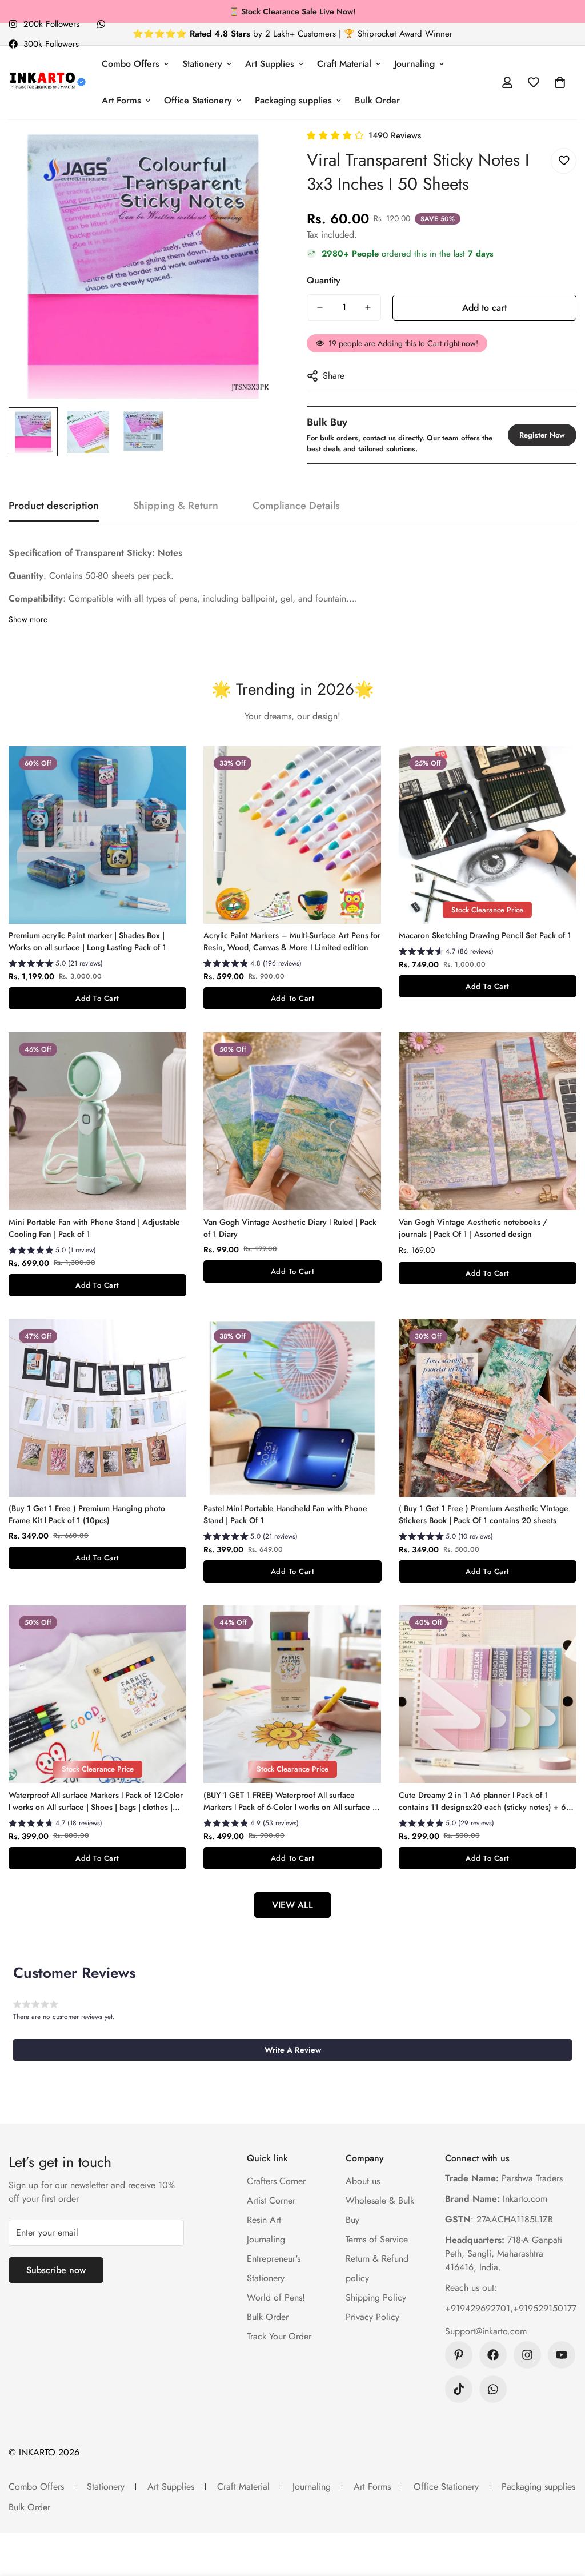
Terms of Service (377, 2239)
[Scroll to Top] (563, 2514)
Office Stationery (198, 100)
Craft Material (344, 64)
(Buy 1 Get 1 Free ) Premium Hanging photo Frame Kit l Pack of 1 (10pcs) (87, 1514)
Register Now (542, 435)
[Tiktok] (459, 2389)
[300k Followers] (493, 2355)
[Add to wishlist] (564, 161)
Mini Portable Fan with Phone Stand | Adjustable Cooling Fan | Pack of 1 (94, 1228)
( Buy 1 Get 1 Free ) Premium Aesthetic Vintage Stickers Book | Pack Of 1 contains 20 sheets (484, 1514)
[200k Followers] (527, 2355)
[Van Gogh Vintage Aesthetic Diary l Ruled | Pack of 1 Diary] (292, 1121)
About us (363, 2181)
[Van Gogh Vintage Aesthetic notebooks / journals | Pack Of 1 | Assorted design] (488, 1121)
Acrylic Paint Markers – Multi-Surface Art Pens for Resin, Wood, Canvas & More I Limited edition (292, 941)
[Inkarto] (47, 82)
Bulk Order (377, 100)
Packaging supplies (293, 100)
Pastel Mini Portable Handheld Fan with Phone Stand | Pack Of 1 (285, 1514)
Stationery (202, 64)
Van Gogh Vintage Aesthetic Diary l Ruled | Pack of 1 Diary (290, 1228)
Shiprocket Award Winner (405, 34)
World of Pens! (276, 2297)
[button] (560, 82)
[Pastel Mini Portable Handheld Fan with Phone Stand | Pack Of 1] (292, 1408)
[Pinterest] (459, 2355)
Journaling (414, 64)
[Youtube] (562, 2355)
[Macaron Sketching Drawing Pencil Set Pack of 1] (488, 835)
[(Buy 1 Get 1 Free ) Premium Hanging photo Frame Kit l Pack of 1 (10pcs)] (97, 1408)
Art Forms (121, 100)
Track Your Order (279, 2336)
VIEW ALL (292, 1905)
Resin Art (264, 2220)
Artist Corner (271, 2200)
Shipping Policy (376, 2297)
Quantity (324, 280)
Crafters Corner (276, 2181)
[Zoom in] (254, 153)
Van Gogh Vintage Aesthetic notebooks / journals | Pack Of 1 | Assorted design (473, 1228)
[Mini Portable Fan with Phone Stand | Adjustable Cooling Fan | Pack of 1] (97, 1121)
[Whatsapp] (101, 24)
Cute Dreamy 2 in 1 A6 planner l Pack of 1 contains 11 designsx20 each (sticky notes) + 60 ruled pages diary (485, 1801)
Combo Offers (131, 64)
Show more (28, 619)
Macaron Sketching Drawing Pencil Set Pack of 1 (485, 935)
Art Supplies (270, 64)
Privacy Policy (372, 2317)
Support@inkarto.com (486, 2331)
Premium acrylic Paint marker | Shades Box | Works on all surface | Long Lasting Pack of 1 (87, 941)
